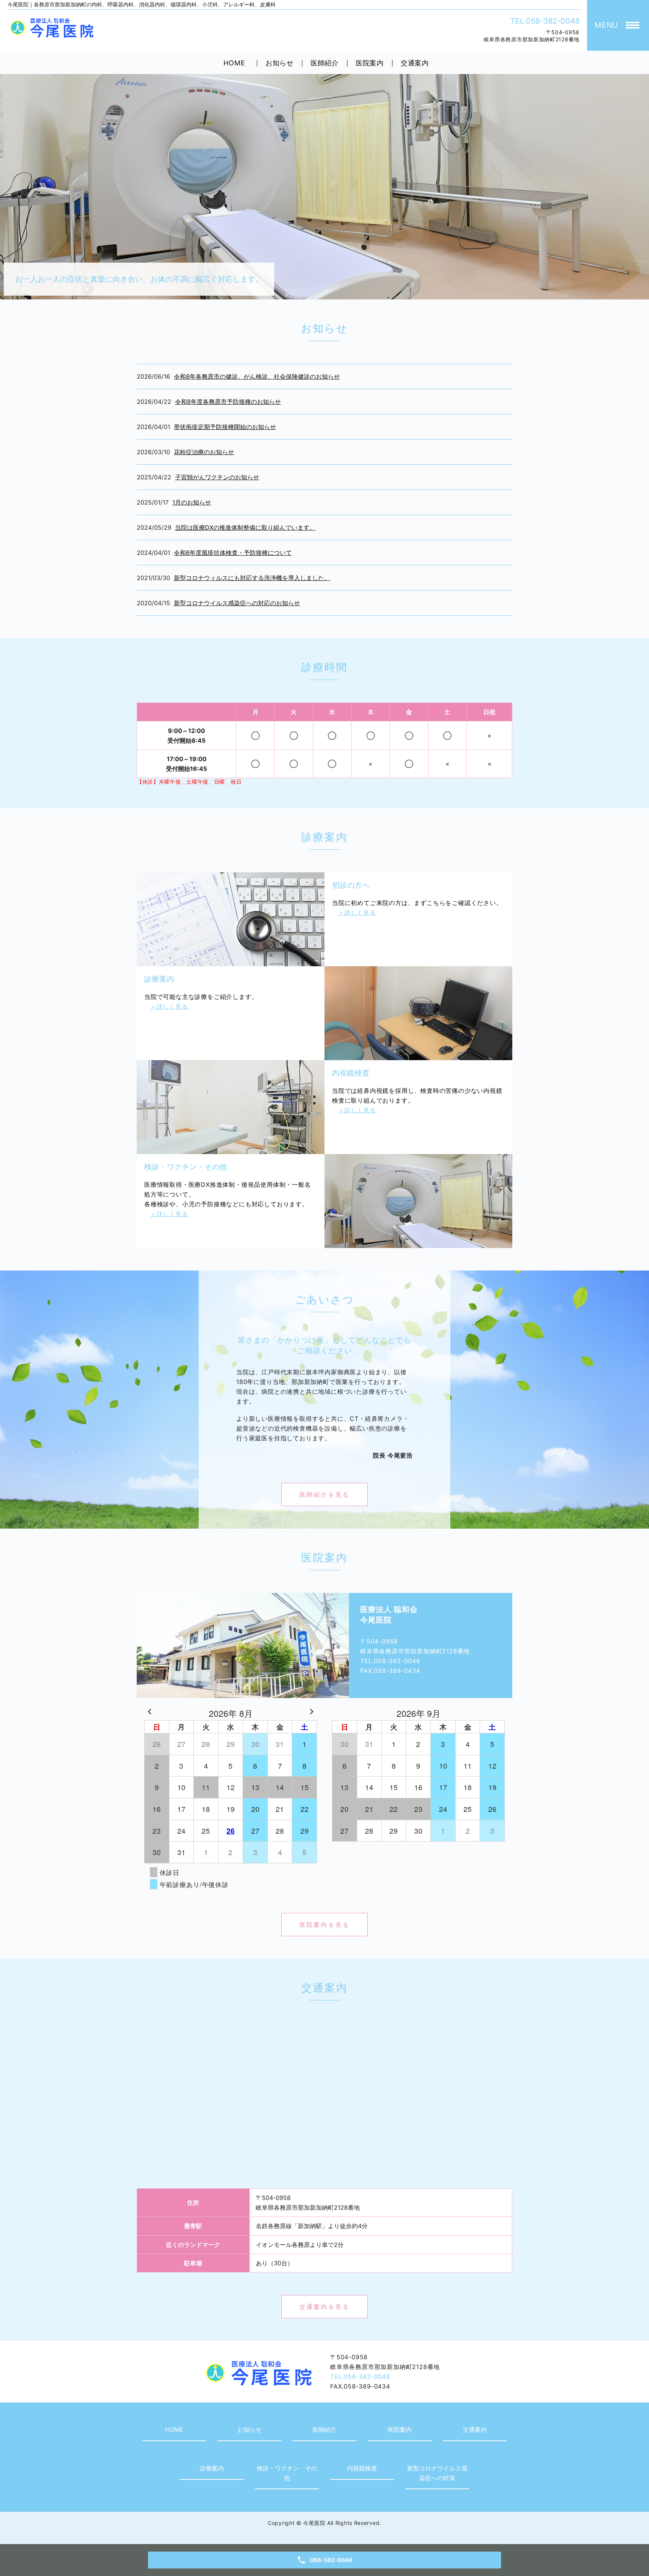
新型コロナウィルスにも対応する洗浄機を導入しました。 (252, 578)
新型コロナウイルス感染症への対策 (437, 2473)
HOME (234, 63)
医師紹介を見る (324, 1494)
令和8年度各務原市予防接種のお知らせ (228, 402)
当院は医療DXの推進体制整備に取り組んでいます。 (245, 527)
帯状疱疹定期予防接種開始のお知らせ (225, 427)
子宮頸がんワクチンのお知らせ (217, 477)
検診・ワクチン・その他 (287, 2473)
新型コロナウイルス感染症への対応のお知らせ (237, 603)
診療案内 (212, 2468)
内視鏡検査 (362, 2468)
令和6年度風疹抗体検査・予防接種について (233, 553)
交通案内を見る (324, 2307)
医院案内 (370, 63)
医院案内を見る (324, 1925)
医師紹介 (325, 63)
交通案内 (415, 63)
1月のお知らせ (192, 502)
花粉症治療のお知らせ (204, 452)
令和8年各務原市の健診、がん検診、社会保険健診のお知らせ (257, 376)
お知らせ (280, 63)
